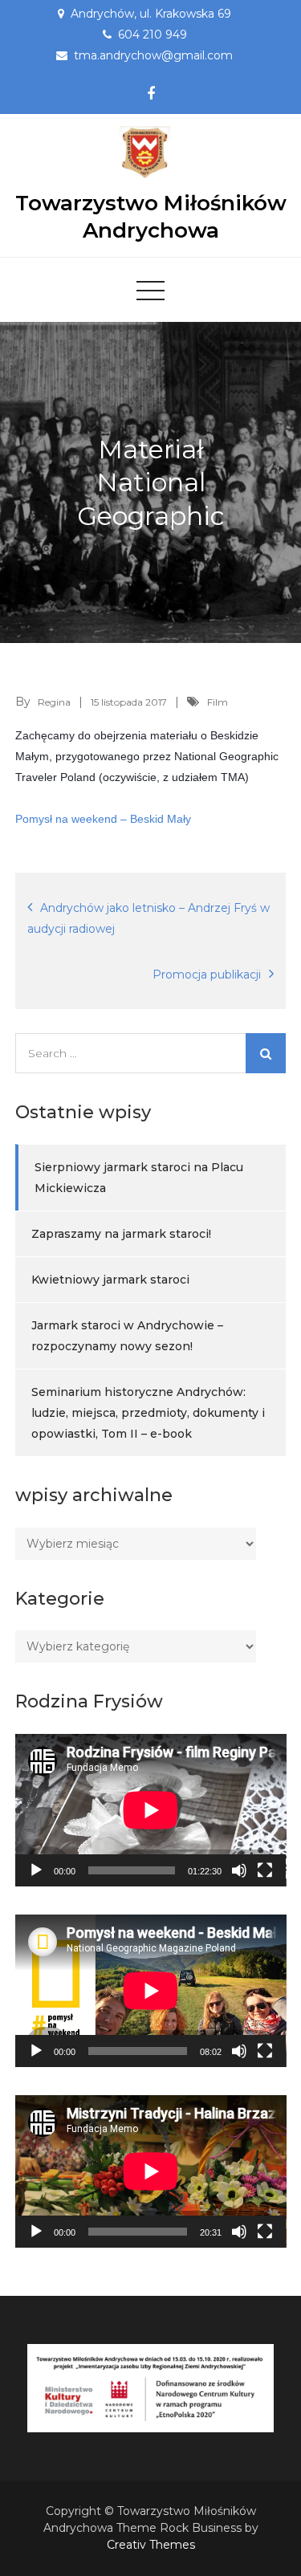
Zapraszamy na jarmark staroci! (121, 1234)
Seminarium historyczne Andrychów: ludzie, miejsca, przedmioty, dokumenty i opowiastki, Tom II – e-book (148, 1413)
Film (218, 702)
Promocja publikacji (207, 975)
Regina (54, 702)
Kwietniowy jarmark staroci (110, 1280)
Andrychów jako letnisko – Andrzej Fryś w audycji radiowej (148, 918)
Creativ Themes (151, 2545)
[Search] (266, 1053)
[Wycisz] (239, 1870)
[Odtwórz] (36, 1870)
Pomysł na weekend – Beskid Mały (103, 819)
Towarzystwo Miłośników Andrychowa (151, 217)
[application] (151, 1810)
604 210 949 (153, 35)
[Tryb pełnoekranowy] (265, 1870)
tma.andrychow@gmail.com (153, 55)
